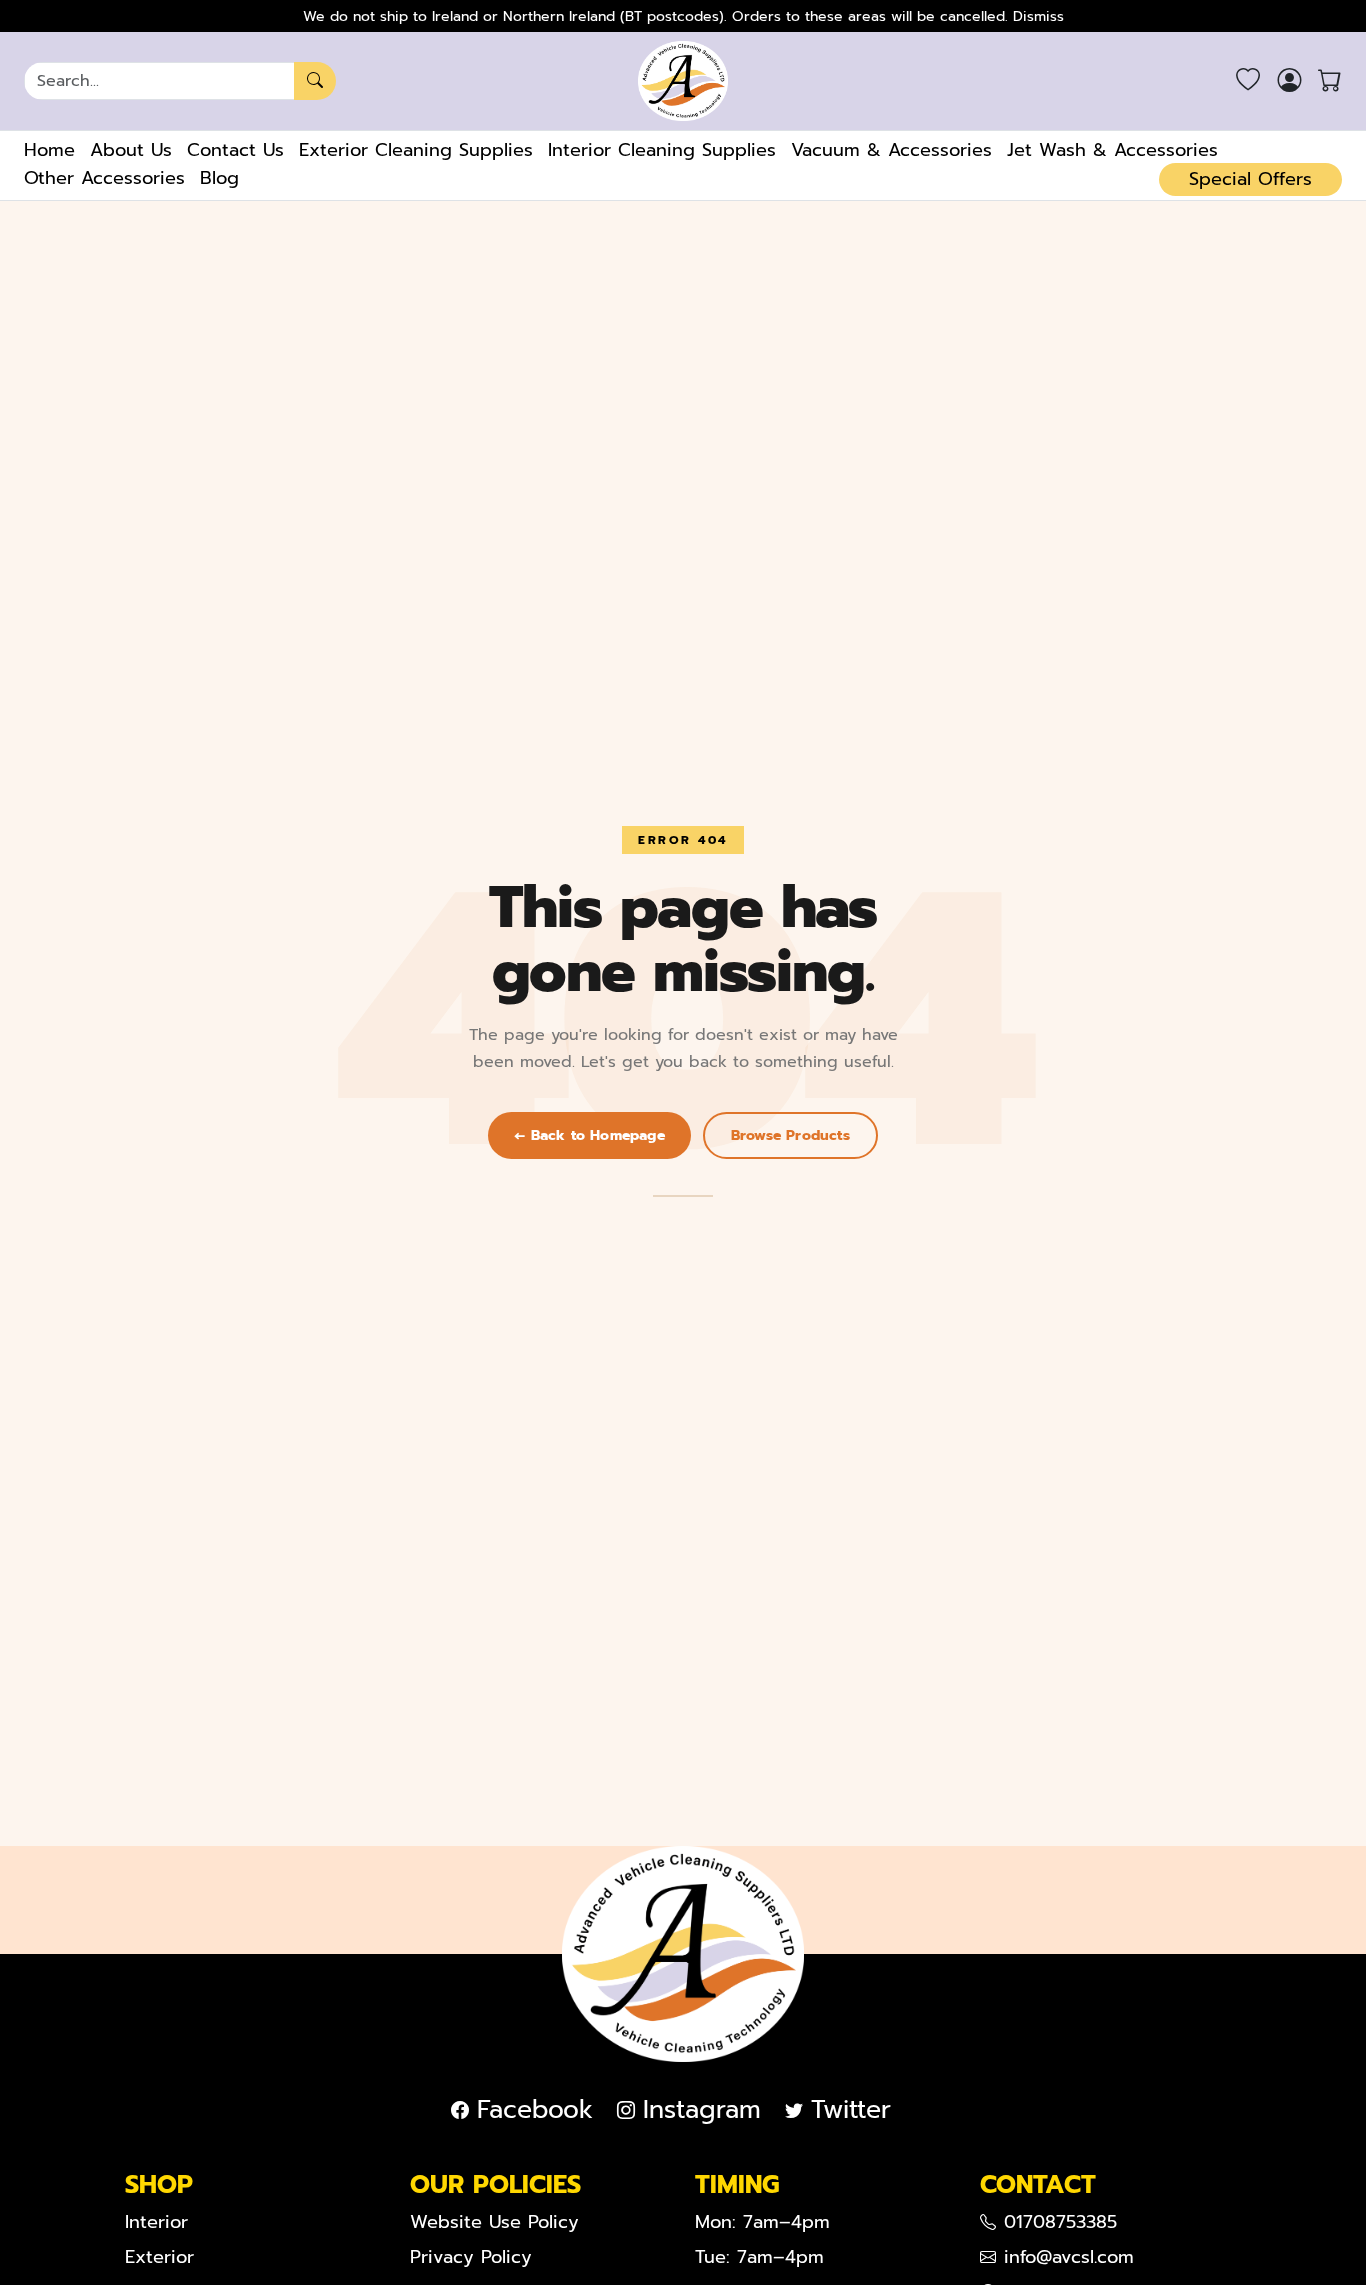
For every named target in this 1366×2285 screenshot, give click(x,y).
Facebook (535, 2110)
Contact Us (235, 150)
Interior (156, 2222)
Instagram (702, 2110)
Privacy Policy (471, 2257)
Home (49, 150)
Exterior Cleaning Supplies (416, 150)
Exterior (159, 2257)
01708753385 (1060, 2222)
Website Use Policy (494, 2222)
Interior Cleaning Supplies (662, 150)
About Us (131, 150)
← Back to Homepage (589, 1135)
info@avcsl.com (1069, 2257)
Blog (219, 178)
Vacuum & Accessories (891, 150)
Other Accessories (104, 178)
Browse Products (790, 1135)
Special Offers (1250, 179)
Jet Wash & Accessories (1112, 150)
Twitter (851, 2110)
